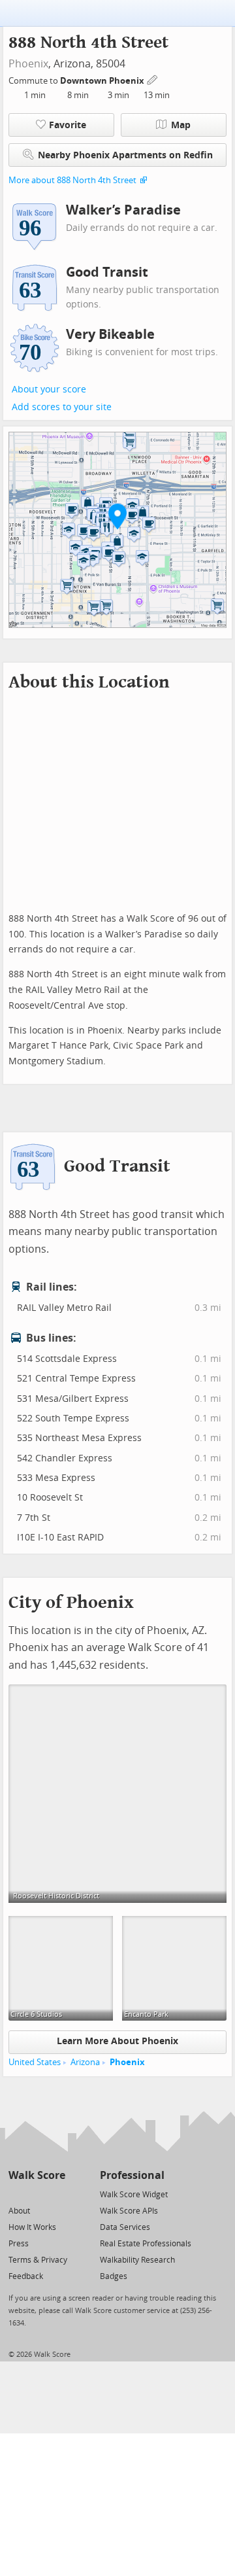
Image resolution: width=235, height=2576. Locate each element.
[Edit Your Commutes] (153, 79)
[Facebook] (36, 2194)
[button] (117, 516)
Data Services (125, 2227)
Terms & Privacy (38, 2260)
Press (19, 2244)
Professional (132, 2175)
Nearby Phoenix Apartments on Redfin (125, 155)
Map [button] (181, 125)
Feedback (26, 2276)
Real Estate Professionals (146, 2244)
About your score (49, 390)
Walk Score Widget (134, 2195)
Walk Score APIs (129, 2211)
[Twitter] (16, 2194)
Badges (114, 2276)
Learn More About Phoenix (117, 2041)
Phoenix (28, 64)
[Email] (56, 2194)
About (19, 2211)
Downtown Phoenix (103, 81)
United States (35, 2062)
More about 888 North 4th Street (72, 180)
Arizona (85, 2062)
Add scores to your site (62, 407)
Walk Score (37, 2175)
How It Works (32, 2227)
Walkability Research (137, 2260)
